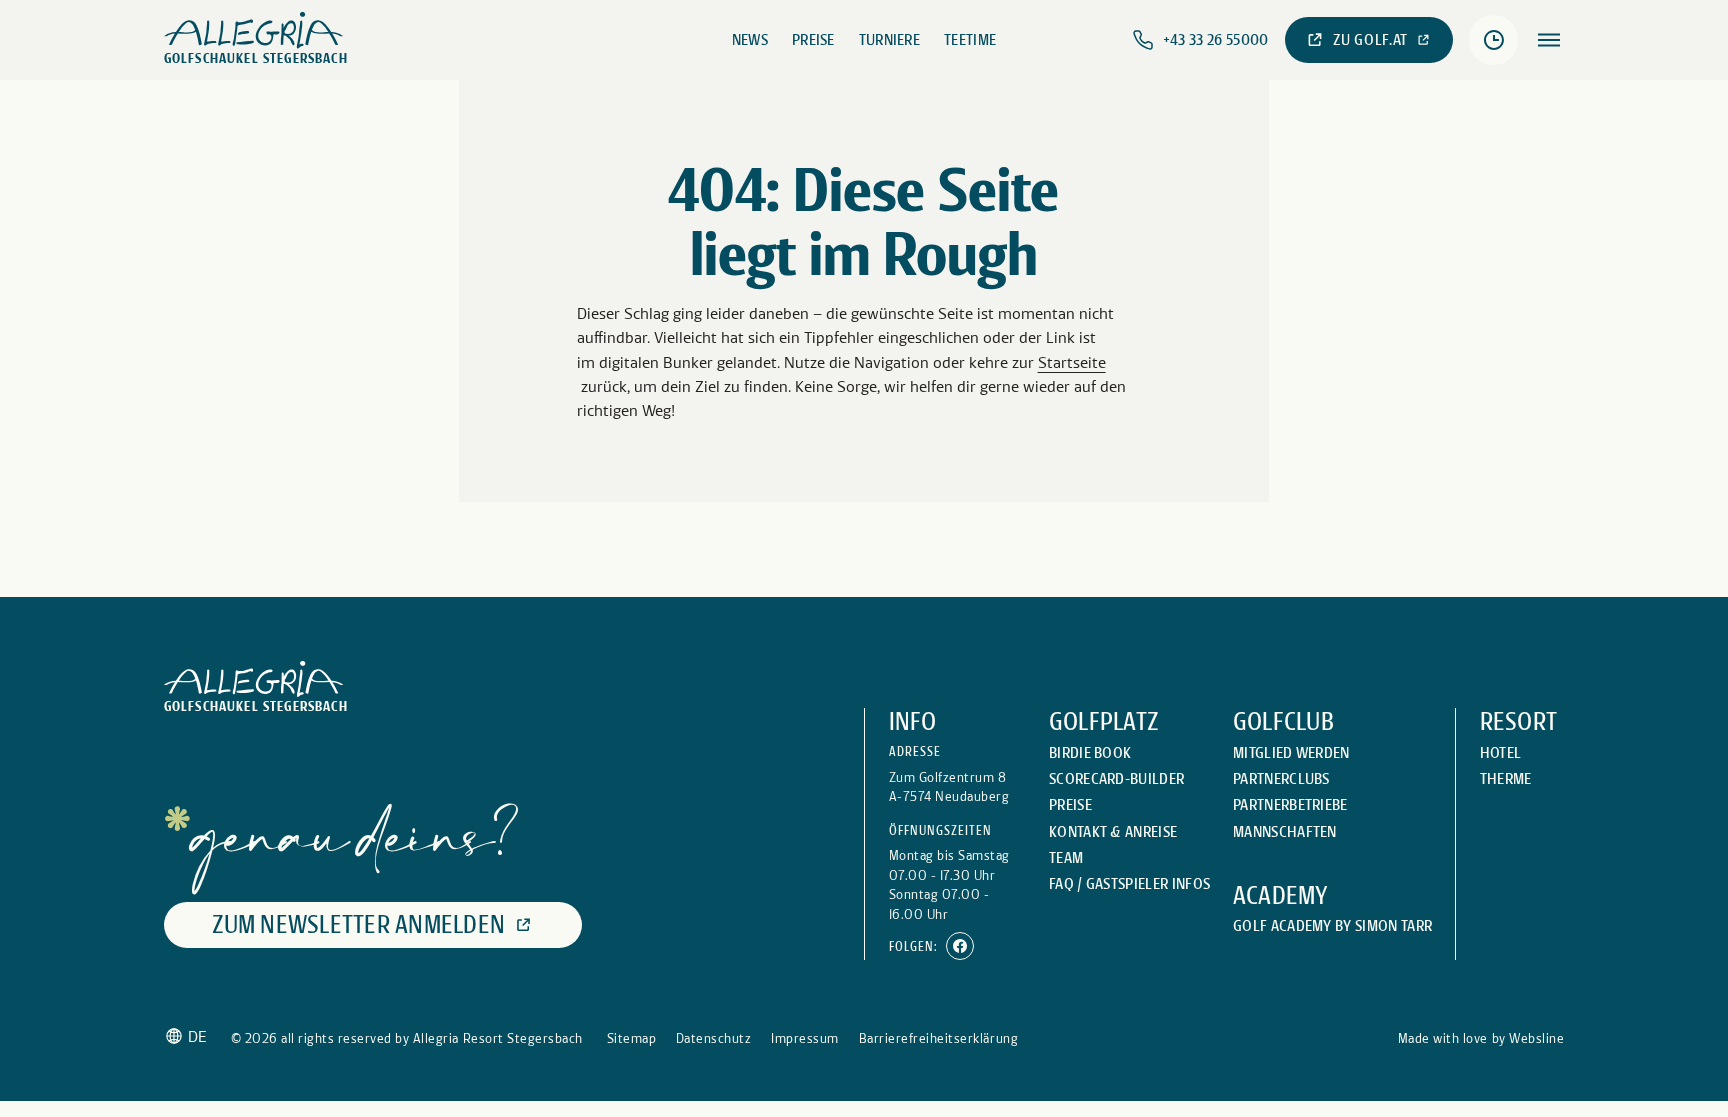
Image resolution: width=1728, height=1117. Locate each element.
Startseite (1072, 362)
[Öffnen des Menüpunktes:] (1549, 40)
